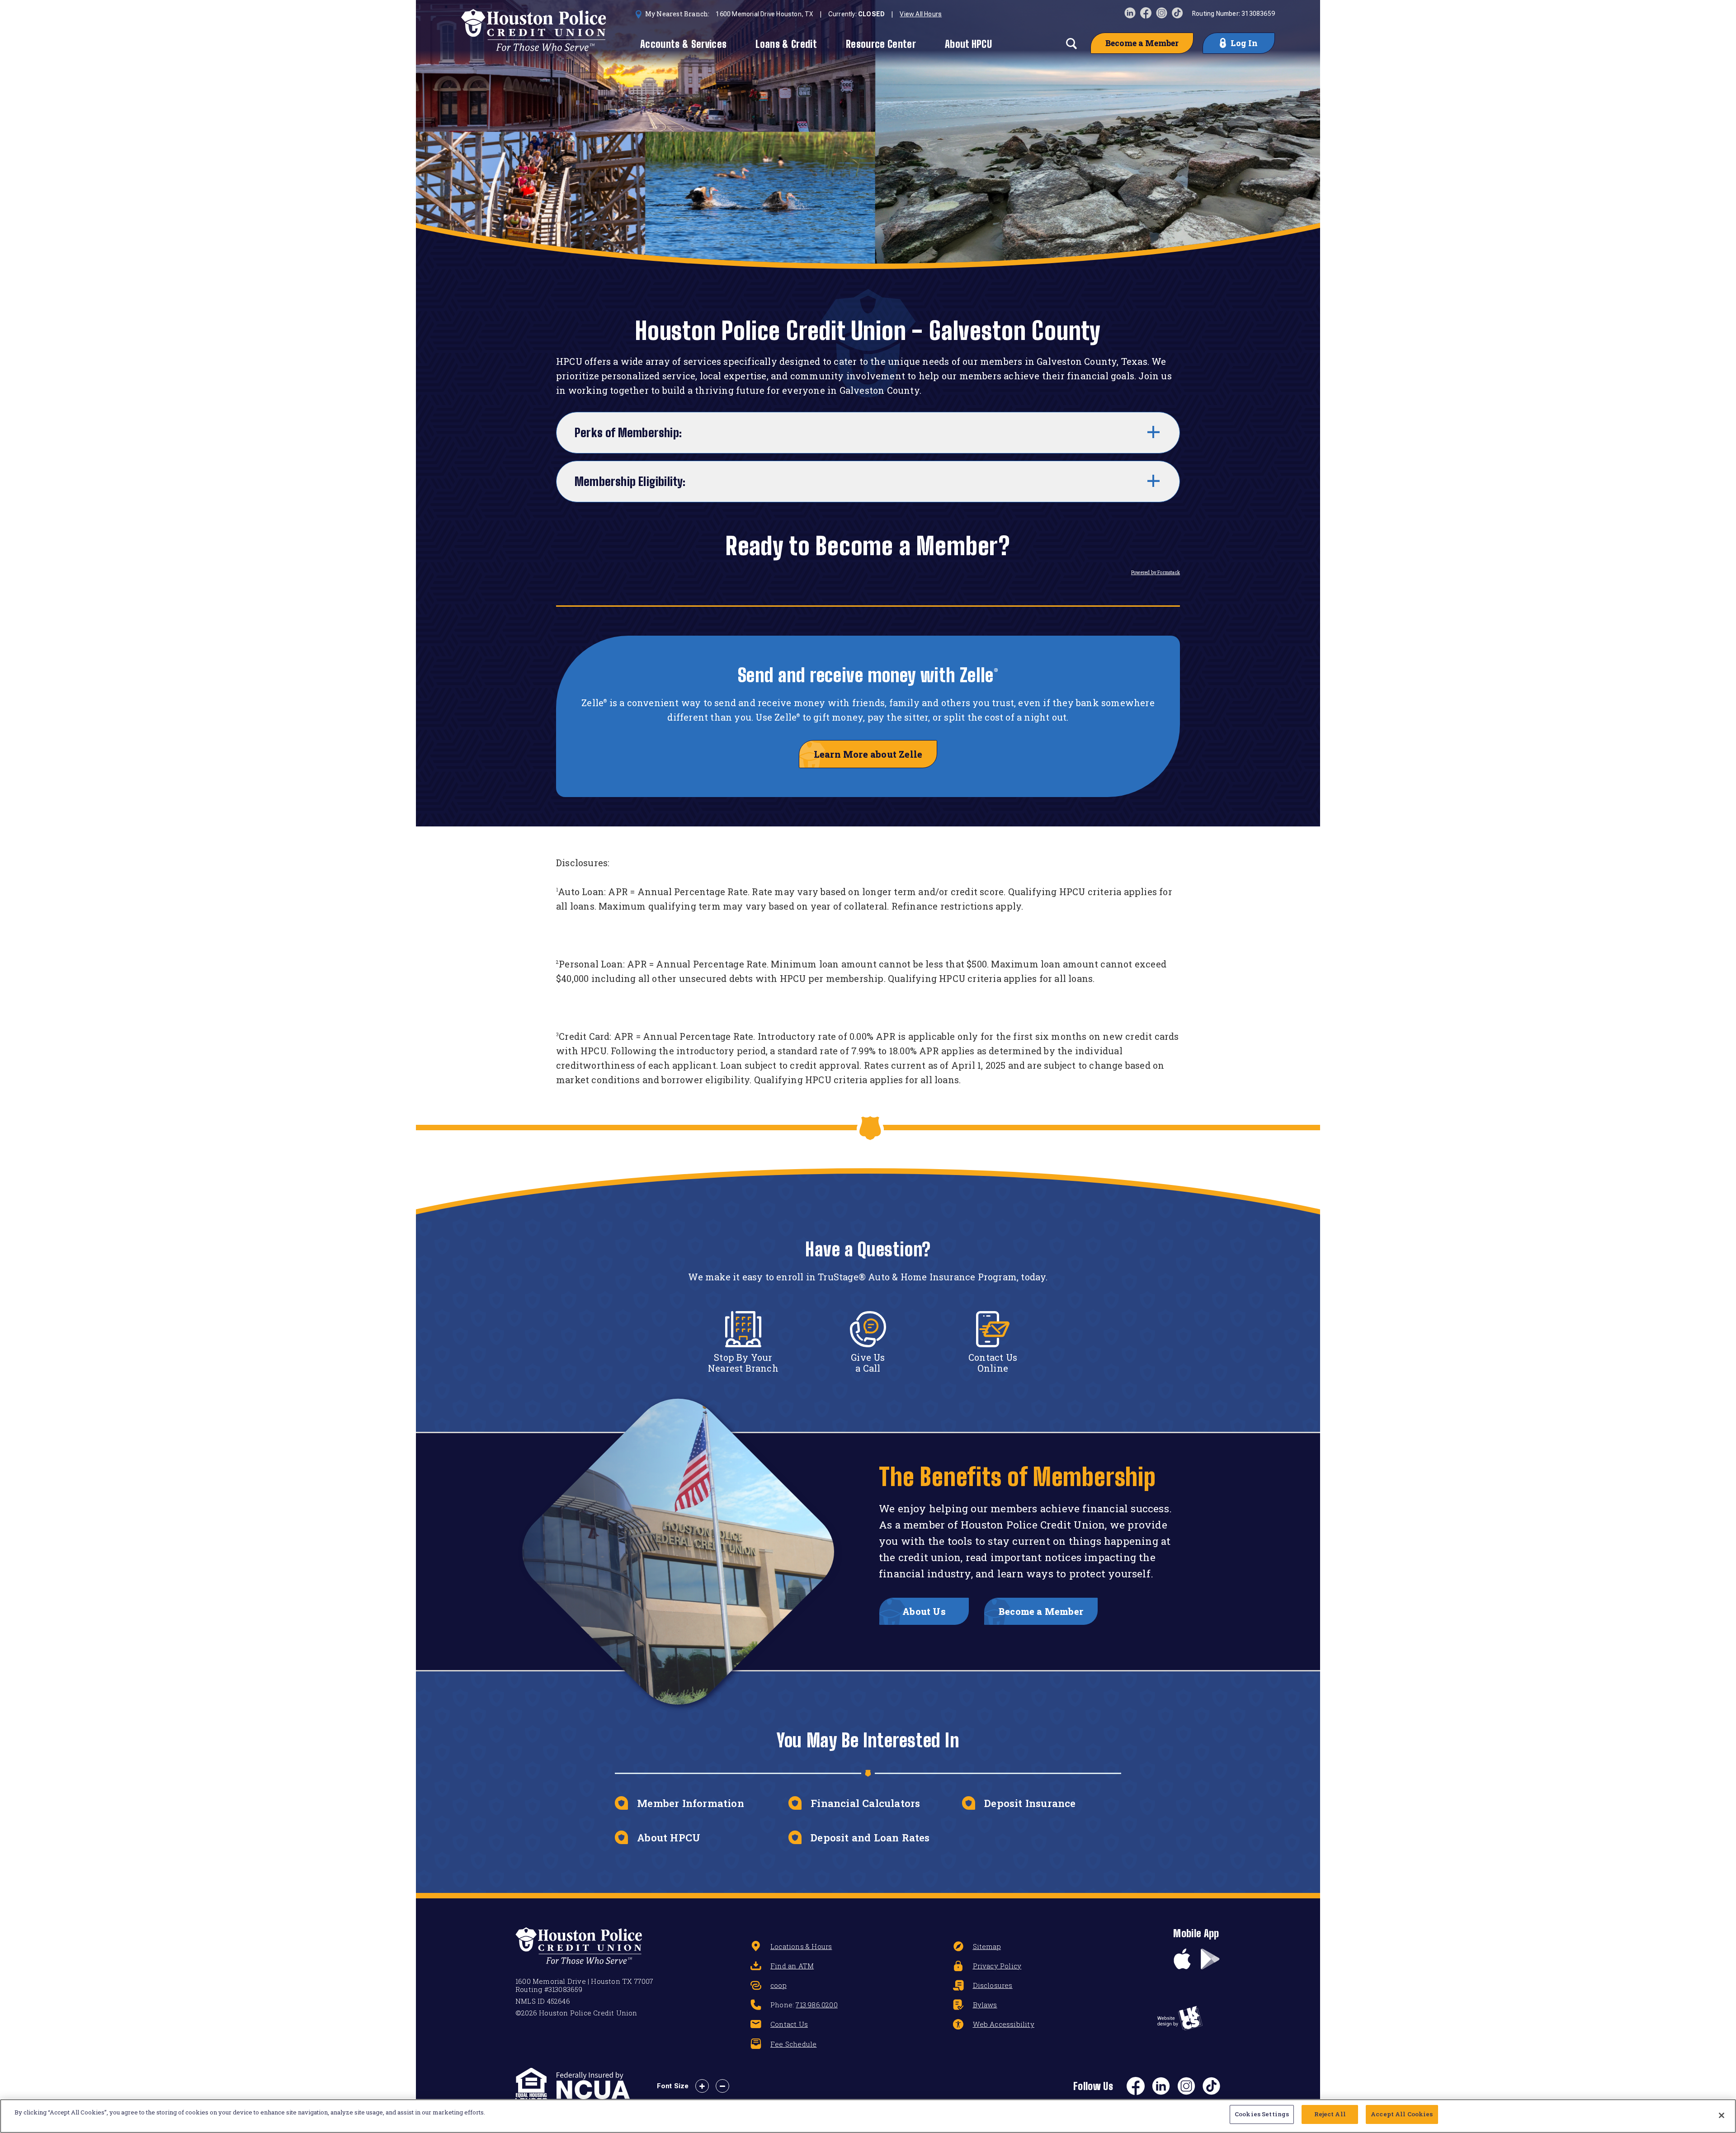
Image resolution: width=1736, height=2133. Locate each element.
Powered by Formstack (1156, 573)
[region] (868, 2116)
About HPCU (968, 44)
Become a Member (1142, 43)
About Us (924, 1611)
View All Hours (921, 14)
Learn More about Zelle (868, 754)
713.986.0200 (816, 2005)
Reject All (1330, 2114)
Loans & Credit (786, 44)
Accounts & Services (683, 44)
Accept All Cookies (1402, 2114)
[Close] (1722, 2115)
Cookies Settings (1262, 2114)
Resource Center (881, 44)
